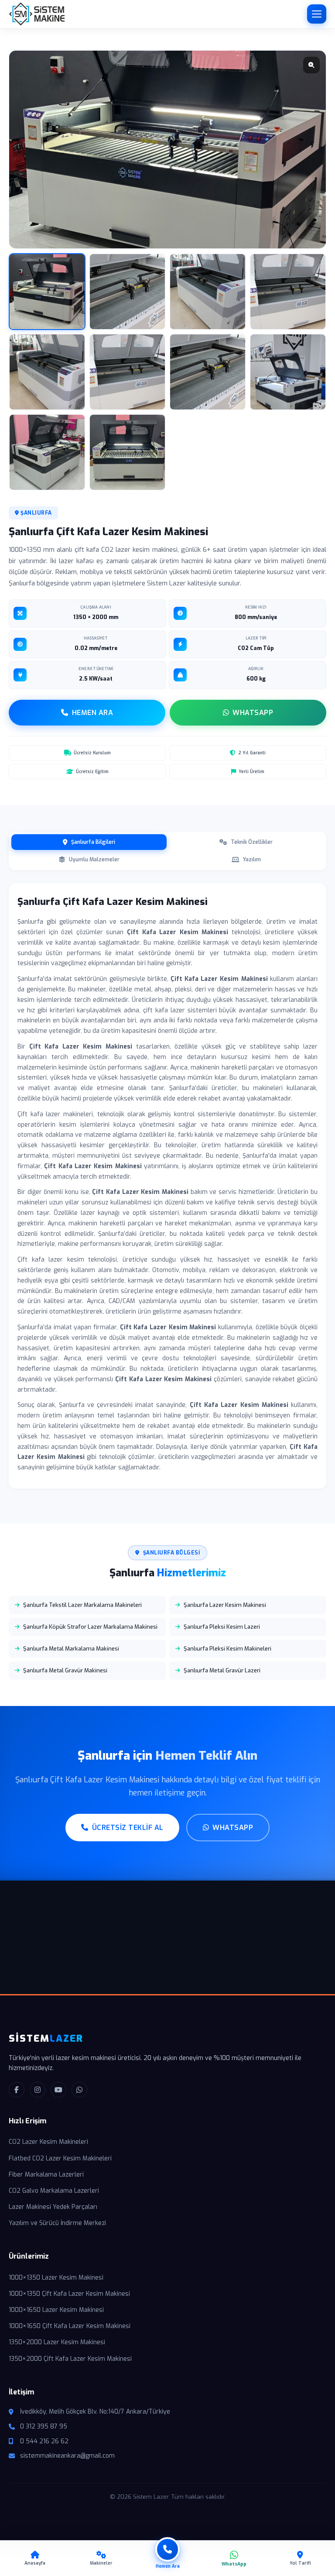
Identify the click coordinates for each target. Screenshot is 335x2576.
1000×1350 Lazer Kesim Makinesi (56, 2278)
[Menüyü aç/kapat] (317, 14)
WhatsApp (253, 713)
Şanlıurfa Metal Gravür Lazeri (222, 1670)
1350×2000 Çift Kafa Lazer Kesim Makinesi (70, 2359)
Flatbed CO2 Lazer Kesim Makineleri (60, 2158)
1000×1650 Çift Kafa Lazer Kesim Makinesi (70, 2326)
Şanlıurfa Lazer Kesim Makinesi (225, 1605)
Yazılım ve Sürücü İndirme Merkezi (57, 2223)
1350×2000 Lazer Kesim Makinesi (57, 2342)
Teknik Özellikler (252, 842)
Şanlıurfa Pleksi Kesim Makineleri (227, 1649)
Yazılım (252, 860)
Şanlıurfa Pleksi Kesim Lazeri (222, 1627)
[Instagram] (38, 2090)
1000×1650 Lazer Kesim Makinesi (56, 2310)
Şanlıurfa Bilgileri (93, 842)
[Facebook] (17, 2090)
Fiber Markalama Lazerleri (46, 2175)
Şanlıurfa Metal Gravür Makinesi (65, 1670)
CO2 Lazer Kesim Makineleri (48, 2142)
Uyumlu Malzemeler (94, 860)
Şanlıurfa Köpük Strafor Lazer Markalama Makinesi (90, 1627)
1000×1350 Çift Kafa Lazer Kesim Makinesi (69, 2294)
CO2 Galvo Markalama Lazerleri (54, 2191)
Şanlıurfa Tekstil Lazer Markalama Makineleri (82, 1605)
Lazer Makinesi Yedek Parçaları (53, 2207)
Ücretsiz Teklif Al (128, 1828)
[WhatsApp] (79, 2090)
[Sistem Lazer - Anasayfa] (37, 14)
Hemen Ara (93, 713)
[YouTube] (58, 2090)
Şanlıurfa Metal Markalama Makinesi (71, 1649)
